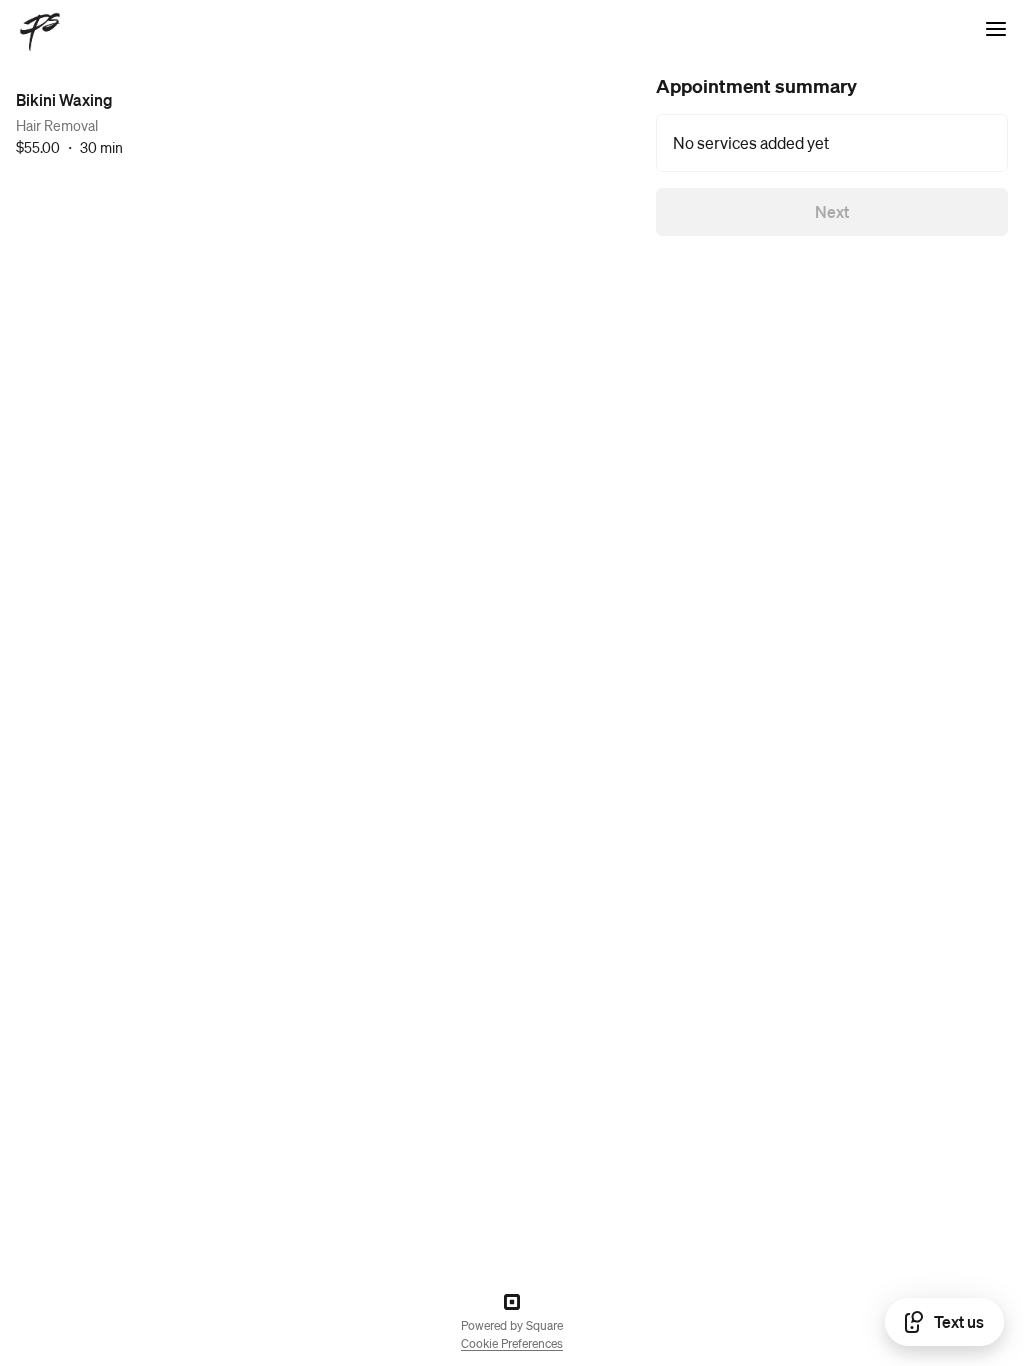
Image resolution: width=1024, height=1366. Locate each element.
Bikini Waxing (64, 99)
